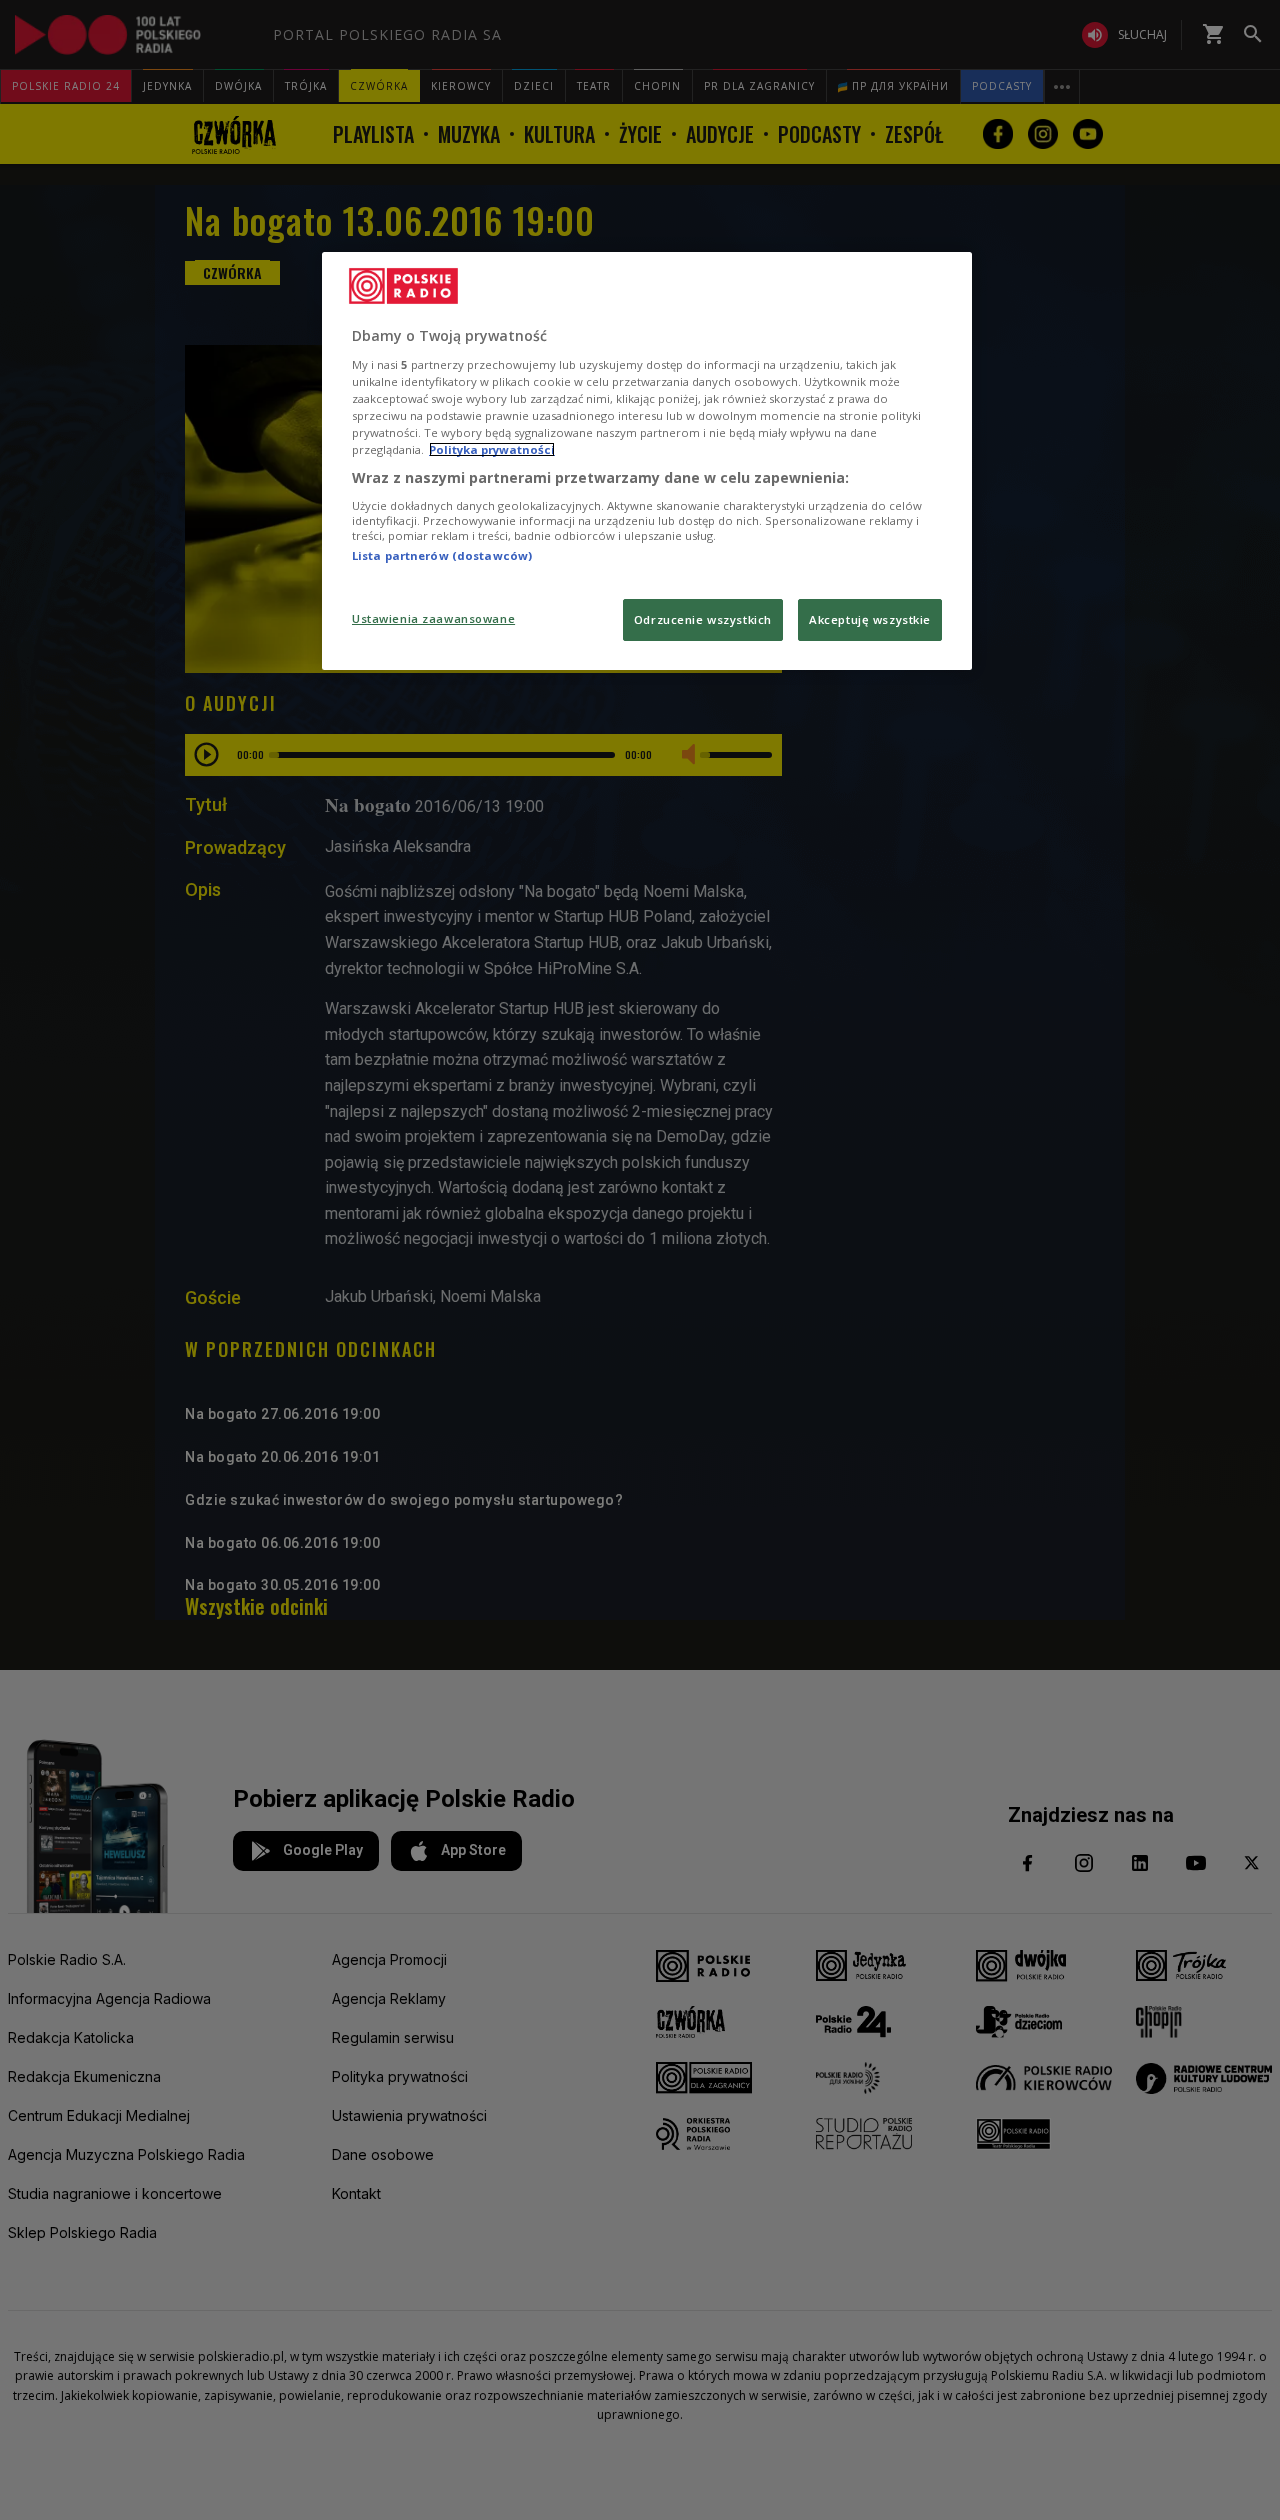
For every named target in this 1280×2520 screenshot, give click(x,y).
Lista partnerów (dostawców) (442, 555)
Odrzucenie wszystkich (703, 619)
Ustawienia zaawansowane (433, 618)
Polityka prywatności (492, 449)
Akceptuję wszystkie (870, 619)
